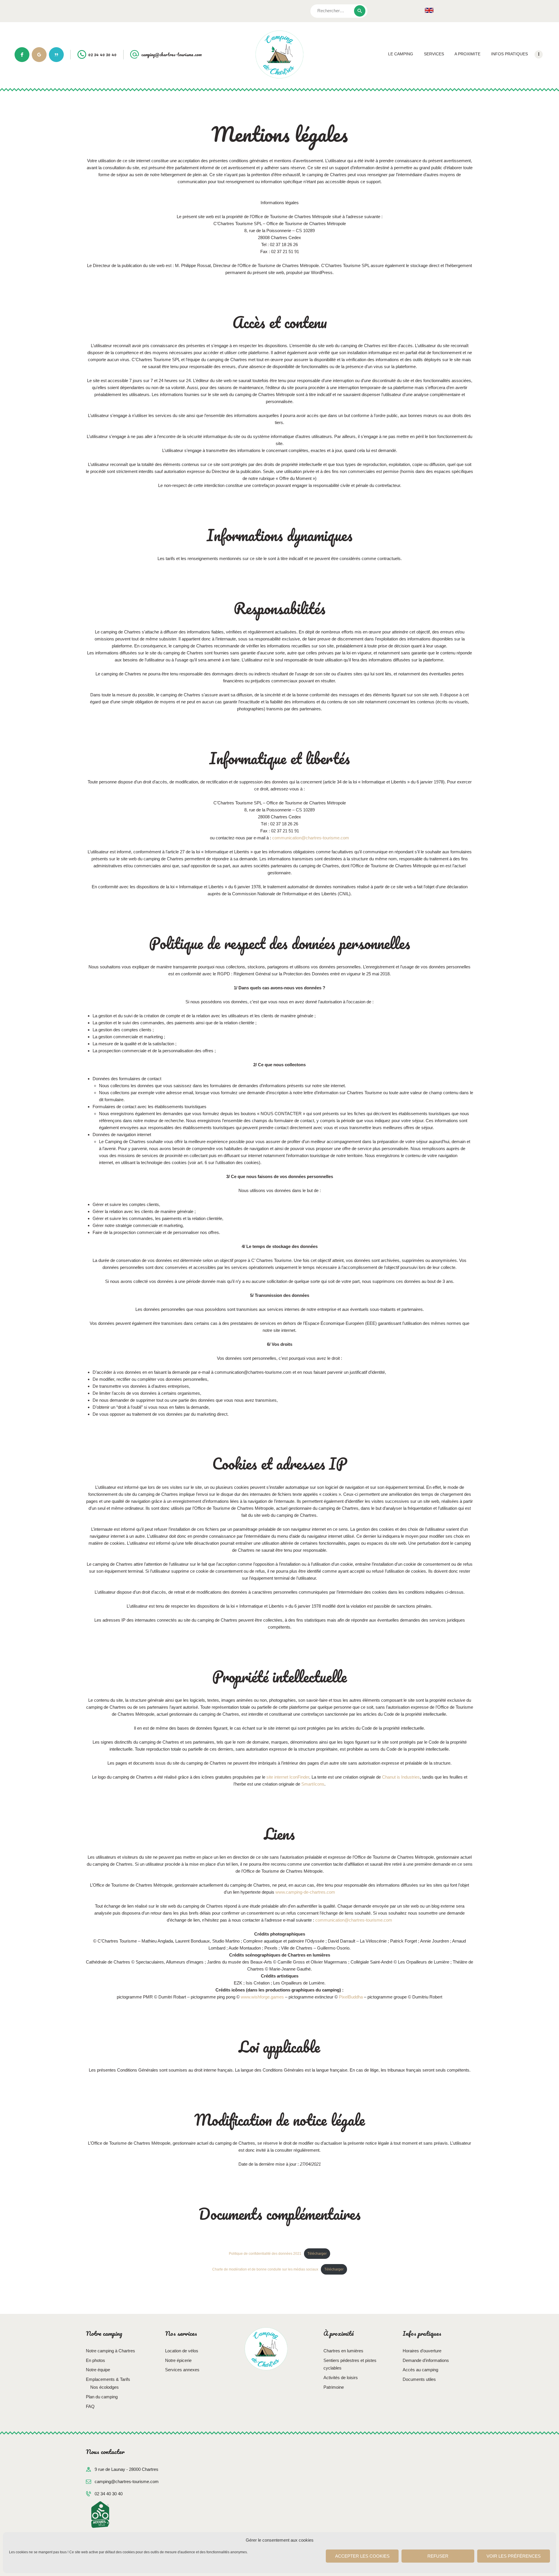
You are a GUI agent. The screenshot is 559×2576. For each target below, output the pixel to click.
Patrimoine (334, 2387)
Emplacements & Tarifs (108, 2379)
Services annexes (182, 2370)
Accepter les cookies (362, 2556)
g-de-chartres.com (317, 1892)
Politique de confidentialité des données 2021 (265, 2254)
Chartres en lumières (343, 2351)
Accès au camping (420, 2370)
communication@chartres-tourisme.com (311, 838)
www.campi (286, 1892)
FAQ (90, 2406)
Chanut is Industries (401, 1777)
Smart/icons (313, 1784)
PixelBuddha (351, 1997)
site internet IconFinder (288, 1777)
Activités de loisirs (341, 2378)
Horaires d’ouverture (422, 2351)
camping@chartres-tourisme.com (127, 2481)
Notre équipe (98, 2370)
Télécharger (317, 2254)
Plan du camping (102, 2397)
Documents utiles (419, 2379)
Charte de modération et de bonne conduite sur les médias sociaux (265, 2269)
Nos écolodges (105, 2387)
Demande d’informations (426, 2360)
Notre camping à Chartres (110, 2351)
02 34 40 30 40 (109, 2494)
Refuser (438, 2556)
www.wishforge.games (262, 1997)
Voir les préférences (514, 2556)
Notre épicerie (178, 2360)
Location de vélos (182, 2351)
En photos (95, 2360)
